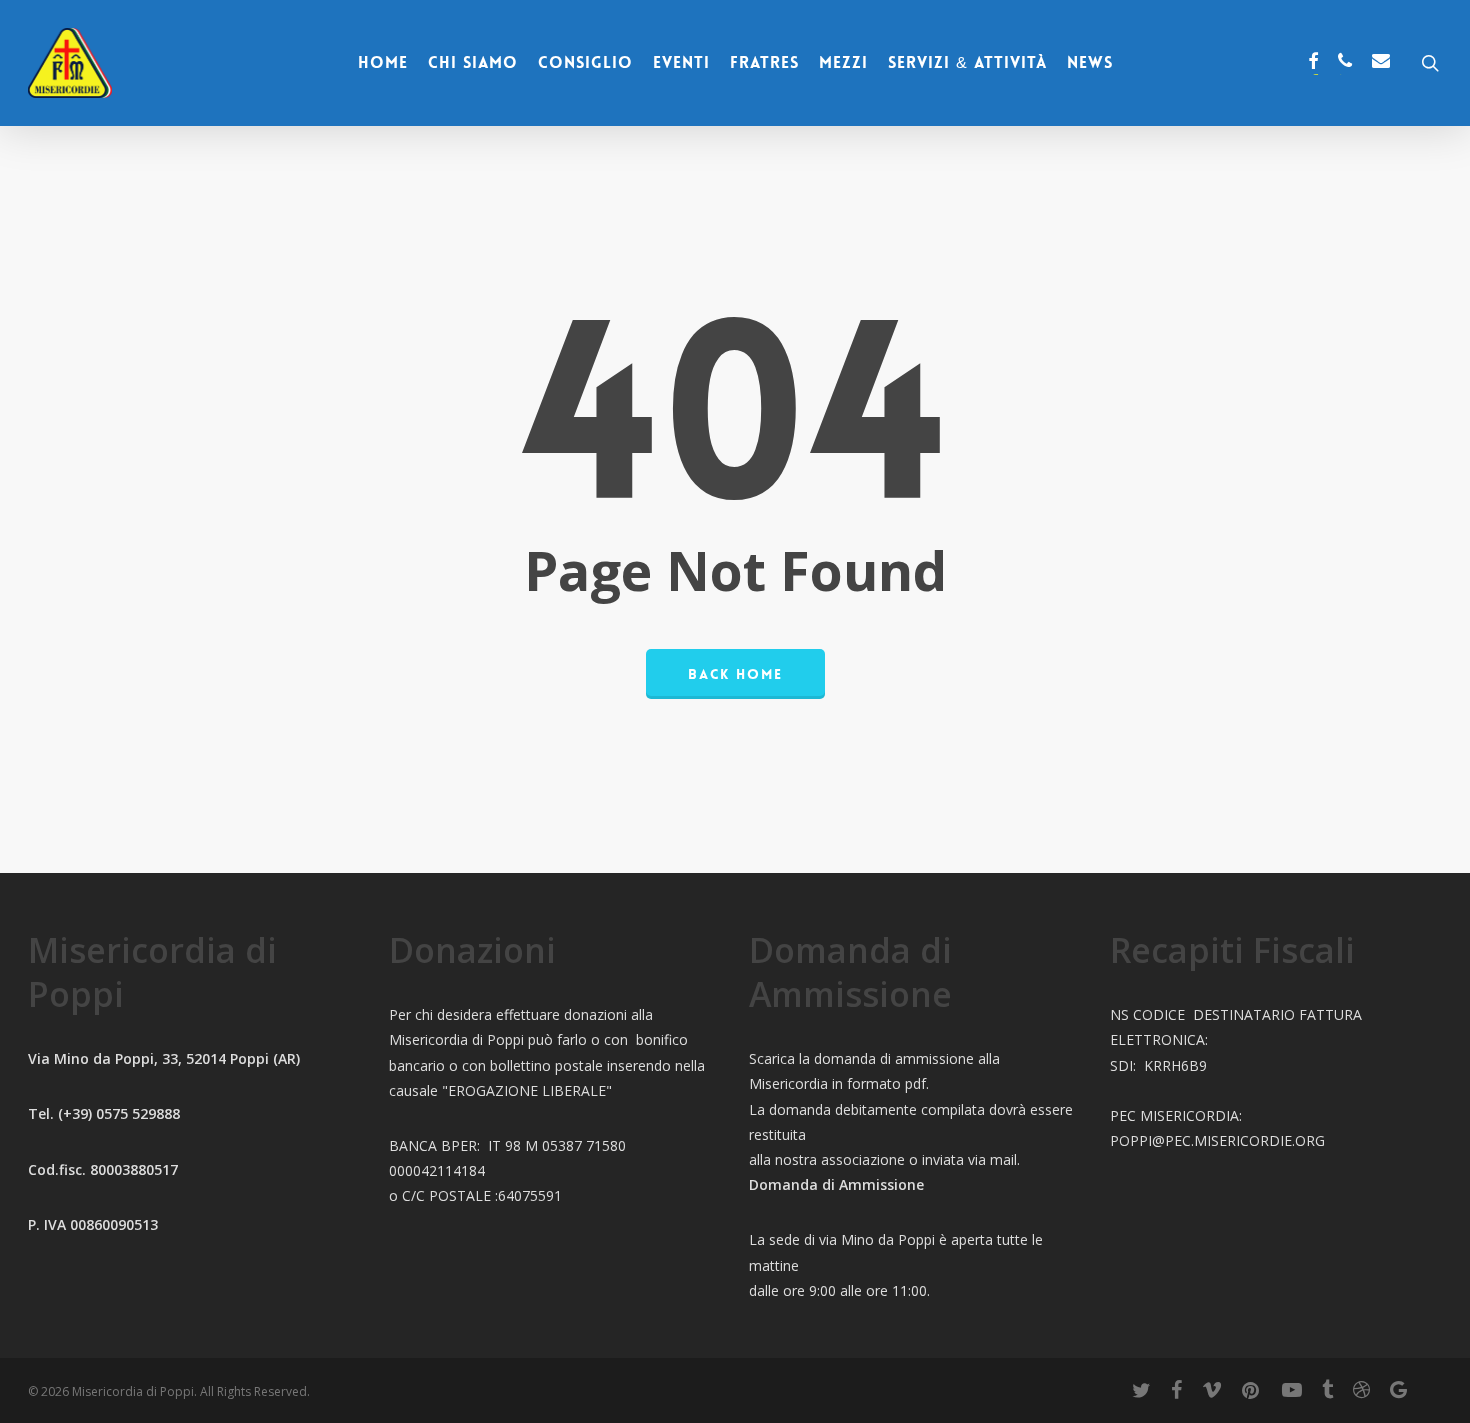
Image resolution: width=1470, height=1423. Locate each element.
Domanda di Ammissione (836, 1184)
